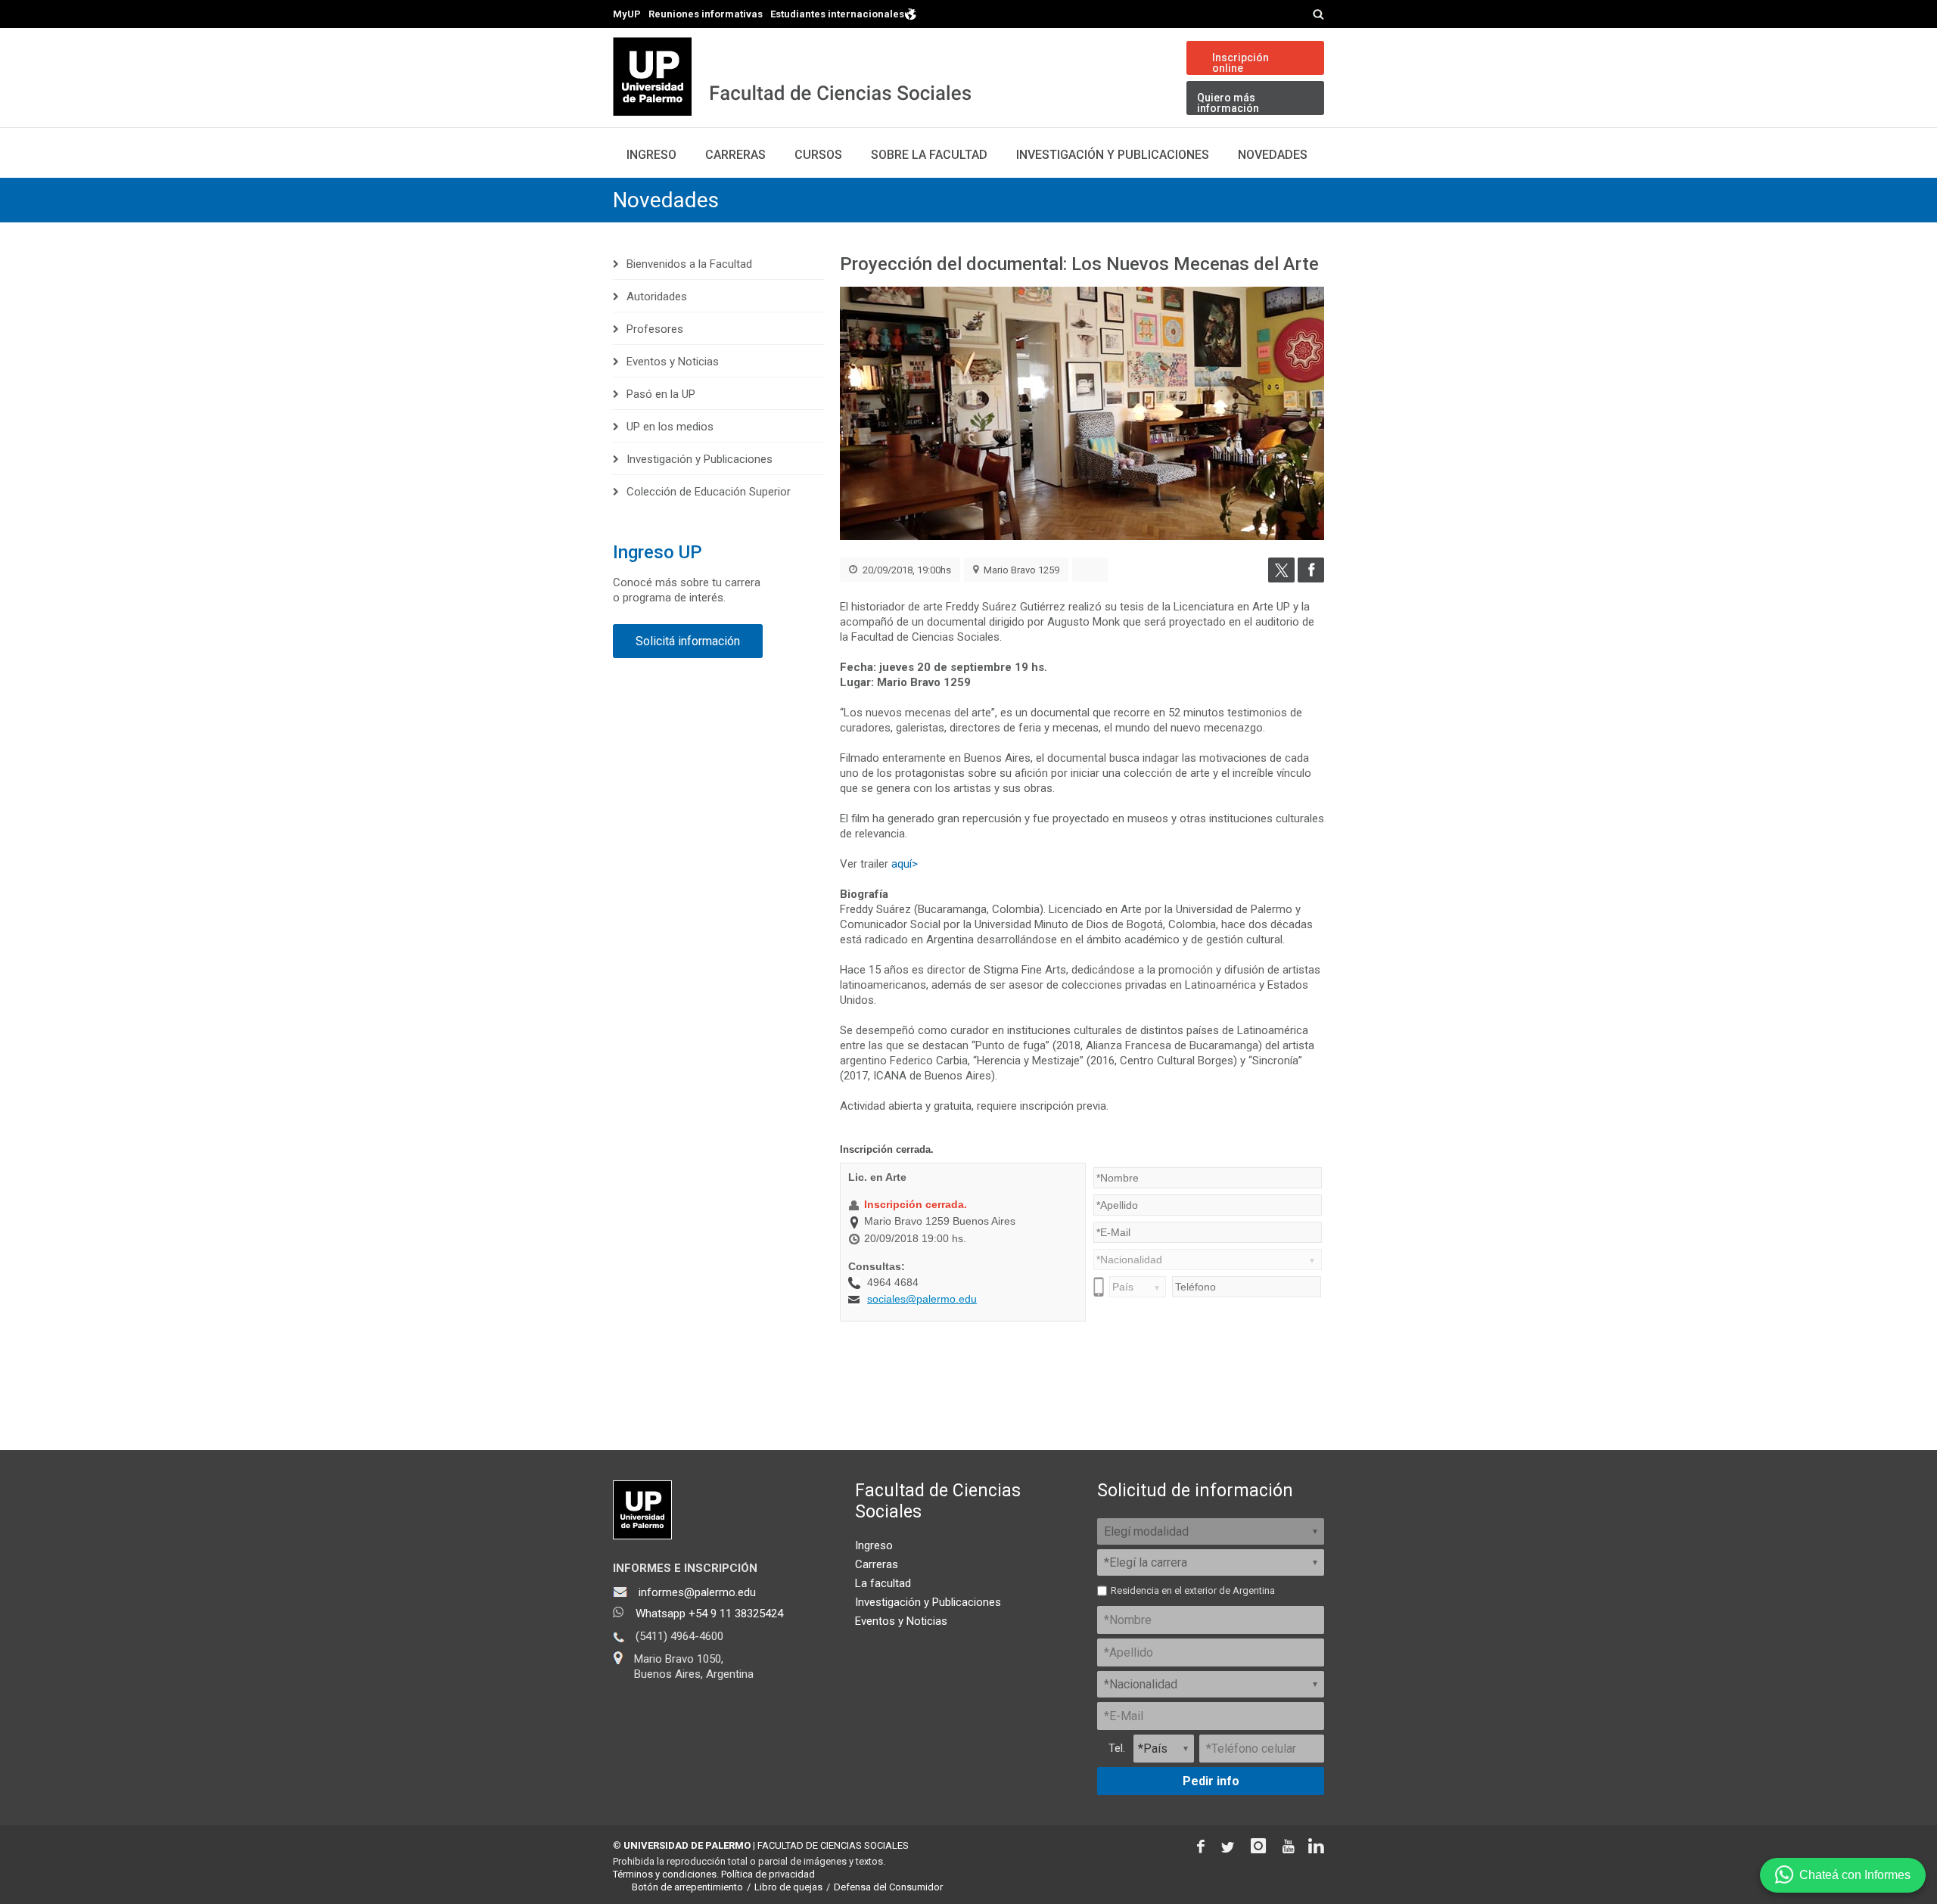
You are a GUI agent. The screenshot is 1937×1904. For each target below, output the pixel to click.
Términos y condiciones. (666, 1874)
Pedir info (1211, 1781)
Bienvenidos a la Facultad (689, 264)
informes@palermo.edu (697, 1592)
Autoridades (657, 297)
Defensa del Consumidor (888, 1887)
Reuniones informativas (706, 14)
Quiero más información (1228, 103)
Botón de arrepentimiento (687, 1887)
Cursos (818, 155)
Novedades (1273, 155)
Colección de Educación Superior (709, 492)
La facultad (883, 1583)
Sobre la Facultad (929, 155)
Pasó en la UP (661, 394)
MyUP (627, 14)
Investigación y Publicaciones (1113, 155)
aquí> (905, 864)
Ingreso (651, 155)
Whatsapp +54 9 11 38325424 (709, 1614)
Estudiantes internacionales (837, 14)
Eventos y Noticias (673, 362)
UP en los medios (670, 427)
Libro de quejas (788, 1887)
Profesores (655, 329)
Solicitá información (688, 641)
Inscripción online (1241, 63)
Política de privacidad (768, 1874)
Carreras (735, 155)
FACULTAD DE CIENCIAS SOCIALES (833, 1845)
